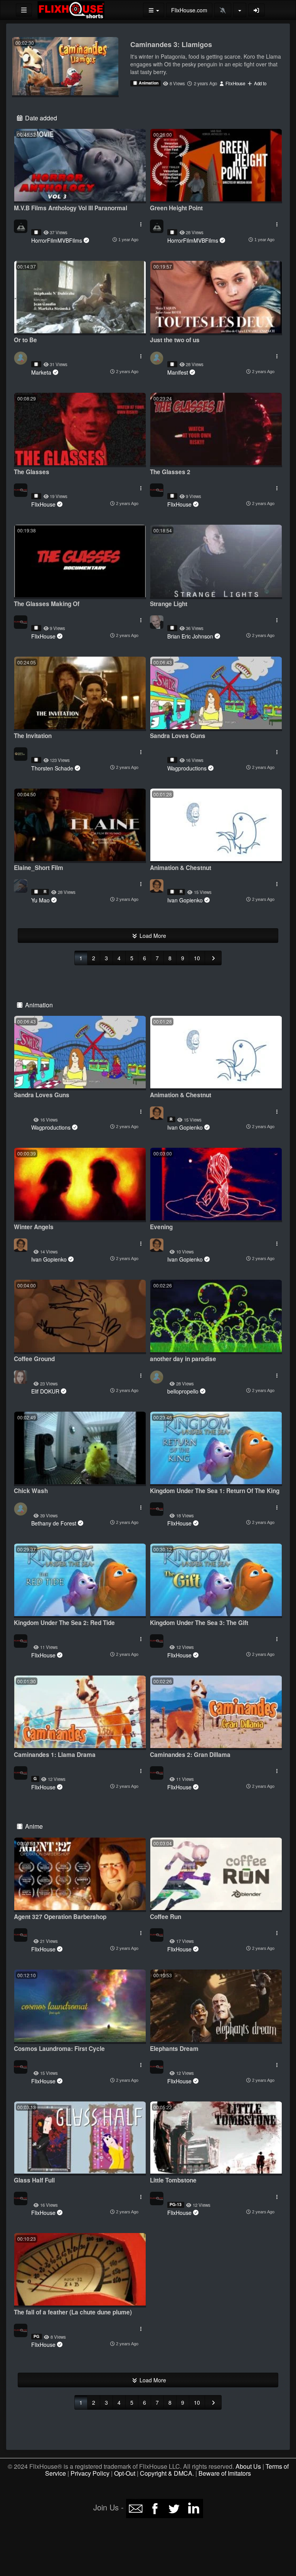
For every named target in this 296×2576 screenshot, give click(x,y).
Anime (33, 1826)
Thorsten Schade (52, 768)
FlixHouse (235, 83)
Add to (260, 83)
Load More (152, 936)
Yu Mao (40, 900)
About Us (248, 2466)
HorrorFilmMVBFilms (57, 240)
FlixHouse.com (189, 10)
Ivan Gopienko (185, 900)
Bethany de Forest (54, 1523)
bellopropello (183, 1391)
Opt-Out (125, 2473)
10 (197, 958)
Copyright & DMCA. (167, 2473)
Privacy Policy (90, 2473)
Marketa (41, 372)
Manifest (178, 372)
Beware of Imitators (225, 2473)
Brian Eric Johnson (190, 636)
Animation (148, 83)
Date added (40, 118)
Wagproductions (187, 768)
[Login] (257, 10)
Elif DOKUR (45, 1391)
